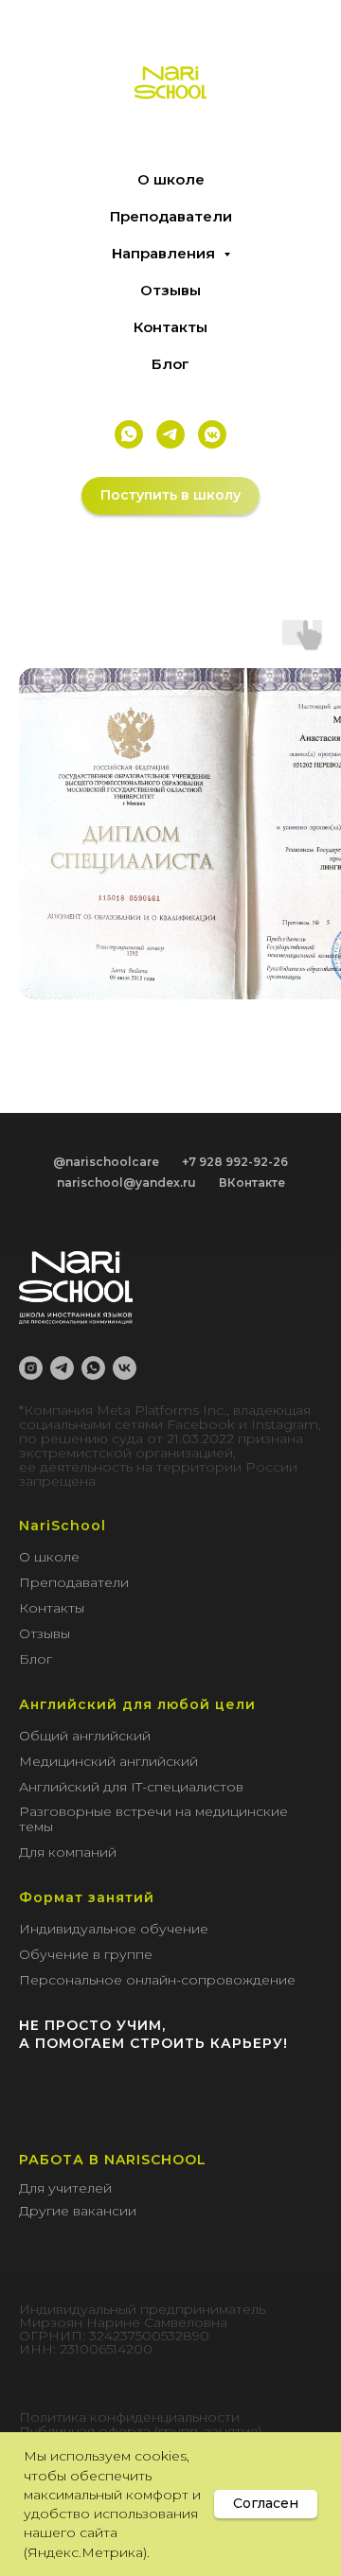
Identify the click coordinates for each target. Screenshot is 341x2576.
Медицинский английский (108, 1761)
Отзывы (170, 290)
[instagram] (31, 1368)
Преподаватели (171, 216)
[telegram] (62, 1368)
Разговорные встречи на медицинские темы (153, 1819)
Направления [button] (165, 253)
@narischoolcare (106, 1162)
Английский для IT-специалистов (131, 1787)
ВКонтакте (252, 1182)
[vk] (125, 1368)
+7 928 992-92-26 (235, 1162)
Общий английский (85, 1736)
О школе (171, 179)
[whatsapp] (93, 1368)
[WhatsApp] (129, 434)
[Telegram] (170, 434)
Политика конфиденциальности (129, 2417)
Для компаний (68, 1852)
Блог (170, 364)
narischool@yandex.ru (126, 1182)
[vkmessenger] (212, 434)
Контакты (170, 327)
